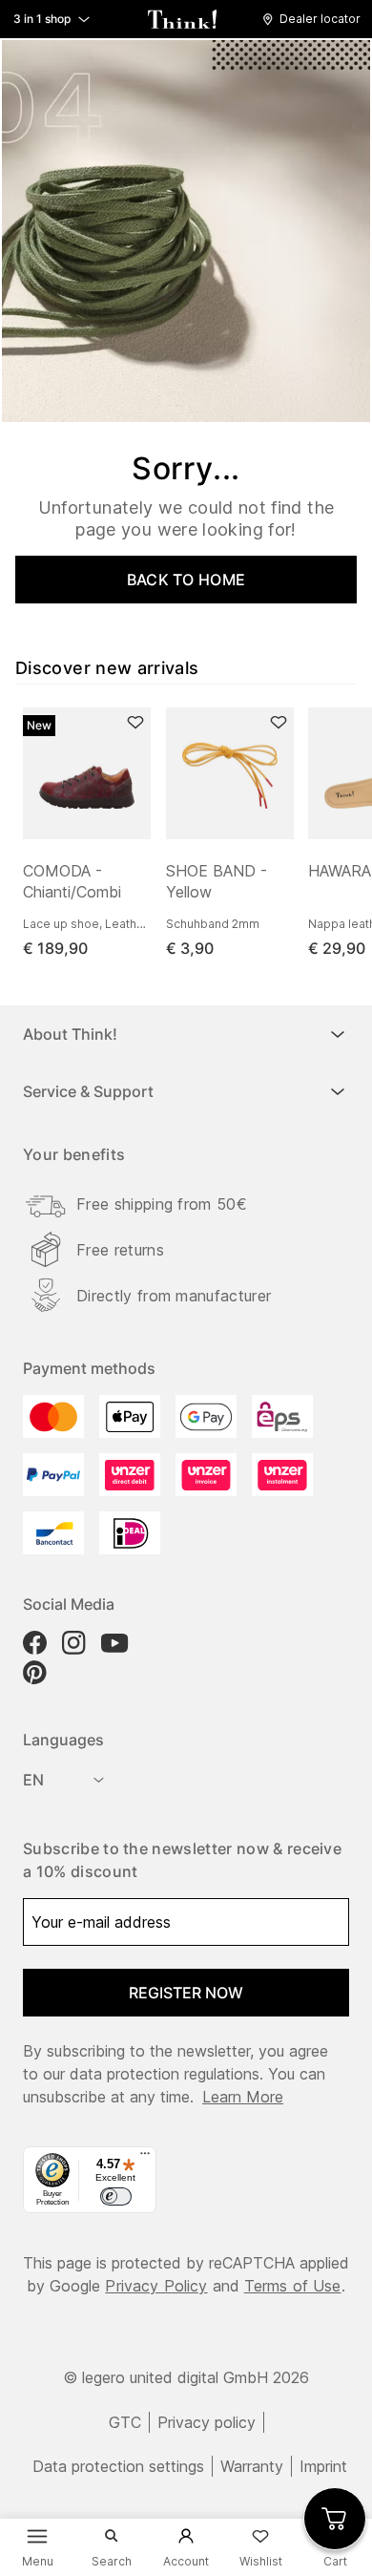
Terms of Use (293, 2286)
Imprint (323, 2466)
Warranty (252, 2466)
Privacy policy (207, 2422)
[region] (194, 834)
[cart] (335, 2519)
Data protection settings (118, 2466)
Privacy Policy (156, 2286)
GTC (125, 2422)
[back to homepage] (182, 19)
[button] (316, 19)
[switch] (115, 2197)
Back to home (186, 580)
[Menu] (145, 2158)
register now (186, 1993)
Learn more (243, 2097)
